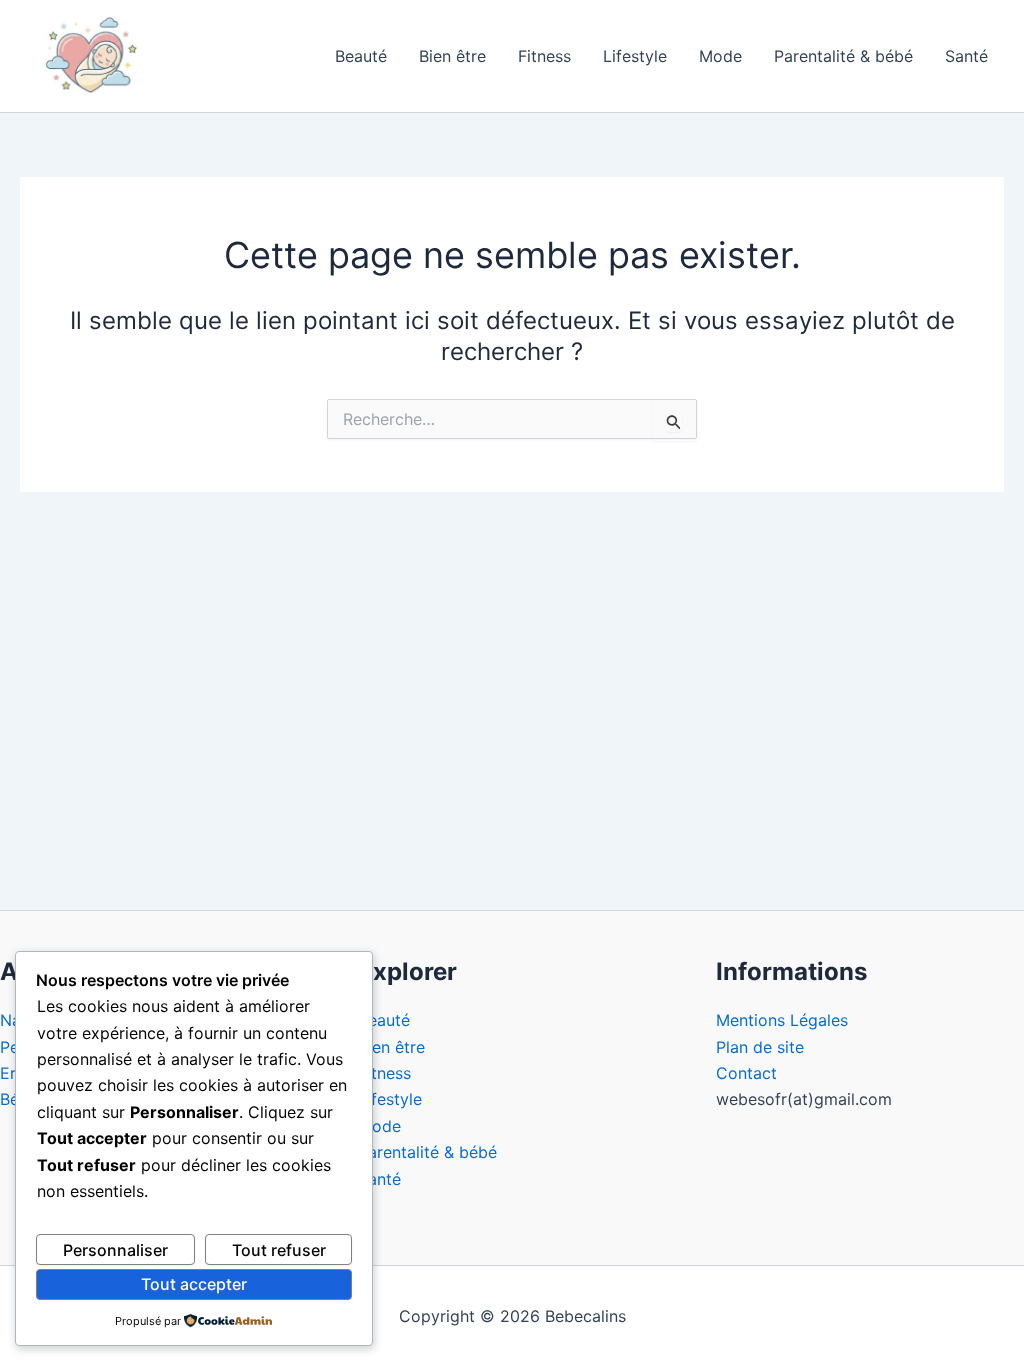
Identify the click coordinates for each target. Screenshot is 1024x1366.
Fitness (544, 56)
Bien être (452, 56)
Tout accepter (194, 1284)
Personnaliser (115, 1250)
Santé (966, 56)
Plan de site (760, 1047)
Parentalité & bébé (843, 56)
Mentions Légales (782, 1020)
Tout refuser (279, 1250)
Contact (746, 1073)
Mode (720, 56)
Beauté (361, 56)
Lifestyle (635, 56)
